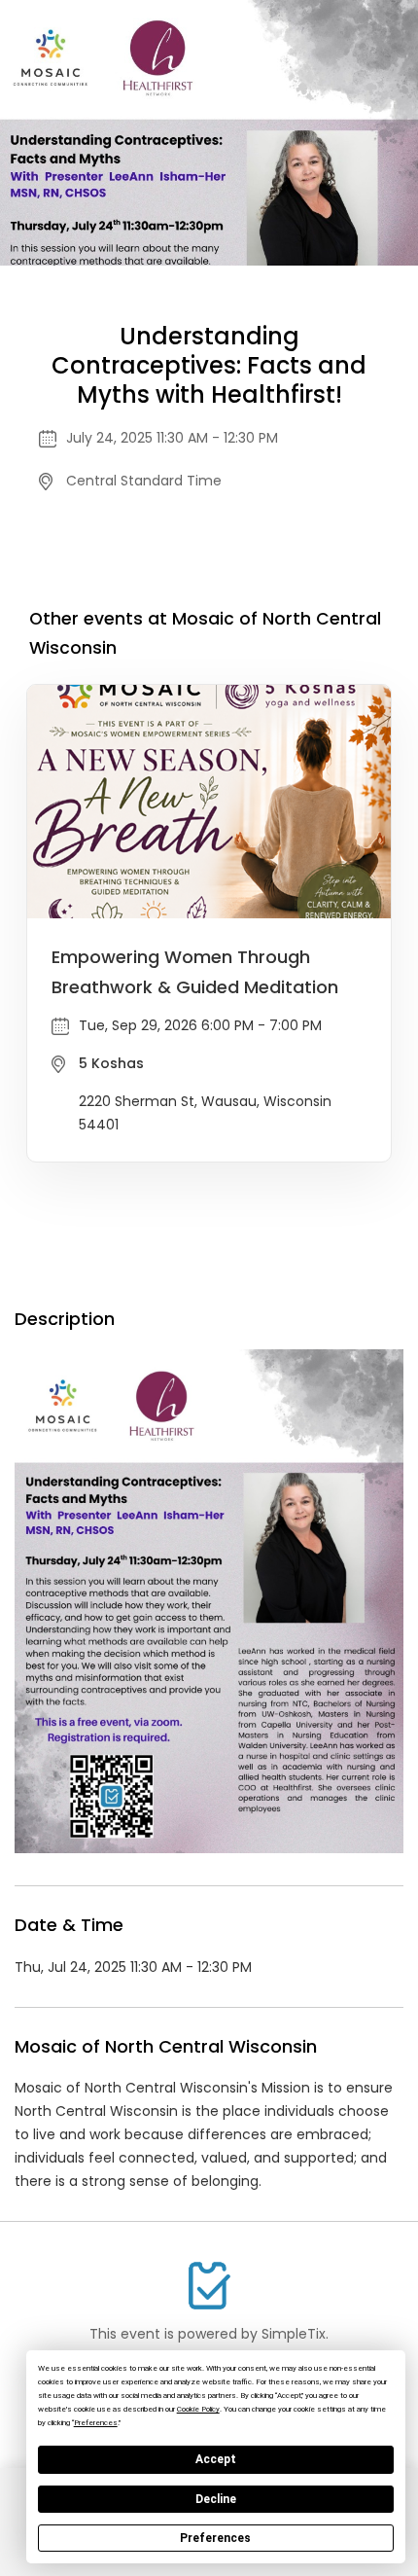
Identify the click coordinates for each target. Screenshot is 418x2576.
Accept (216, 2459)
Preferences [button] (96, 2423)
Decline (216, 2499)
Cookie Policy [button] (198, 2409)
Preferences (215, 2538)
